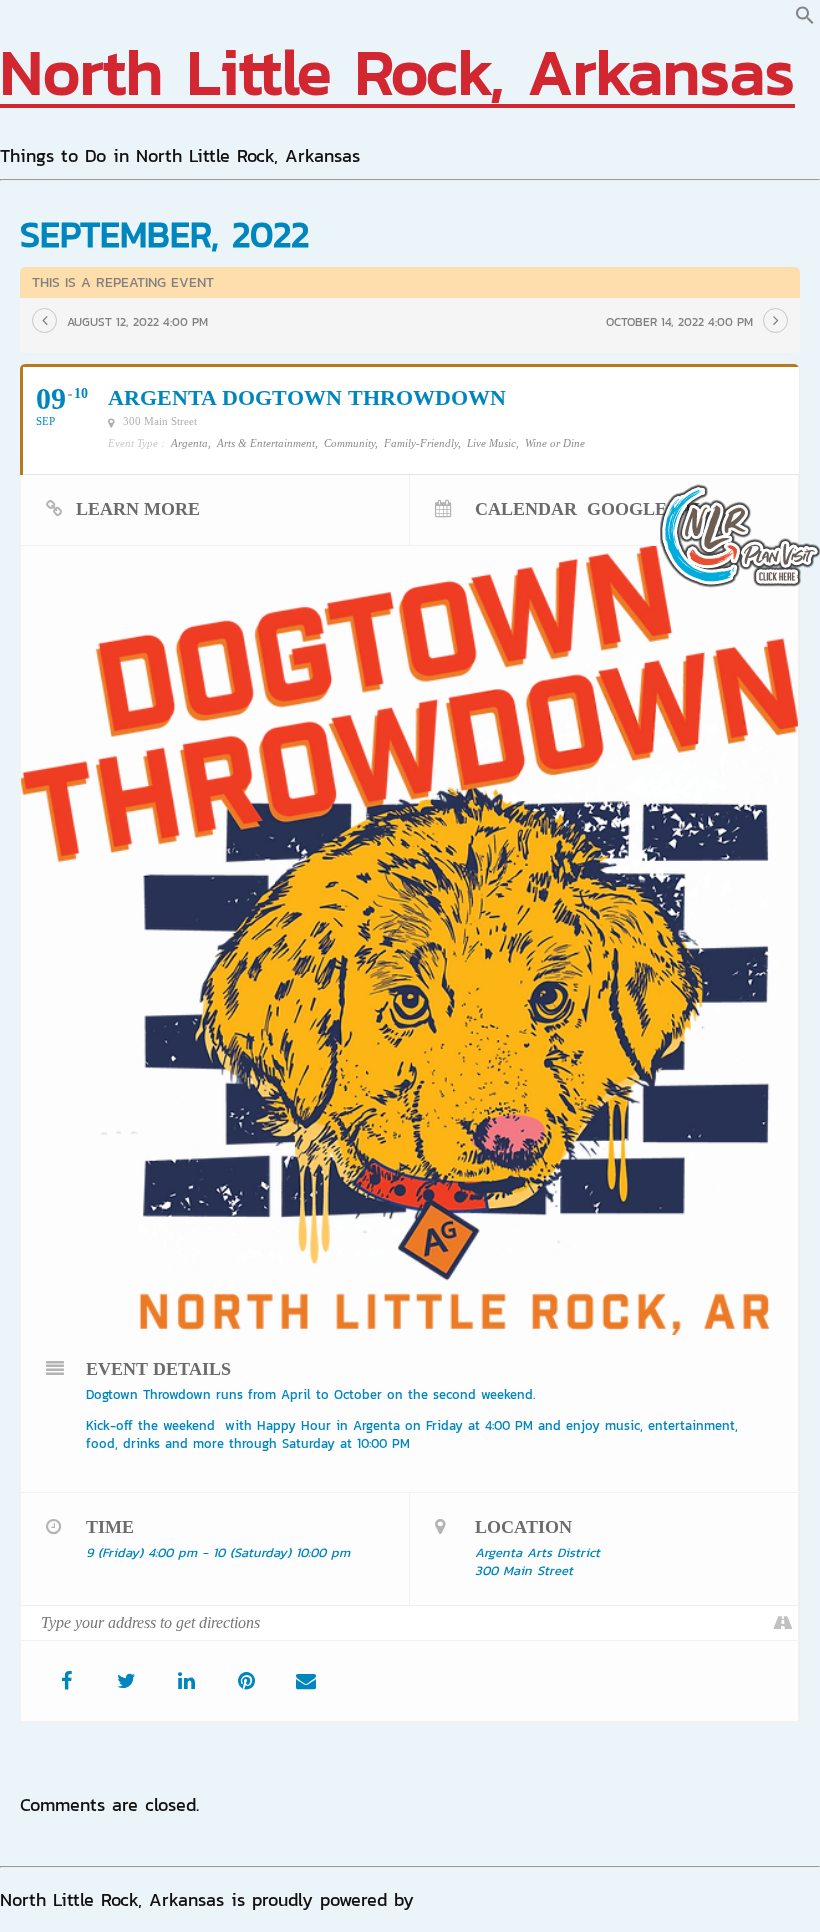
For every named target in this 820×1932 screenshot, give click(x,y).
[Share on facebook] (66, 1681)
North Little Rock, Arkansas (397, 71)
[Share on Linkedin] (186, 1681)
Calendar (526, 508)
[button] (805, 18)
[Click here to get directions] (782, 1623)
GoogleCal (646, 508)
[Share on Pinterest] (246, 1681)
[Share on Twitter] (126, 1681)
